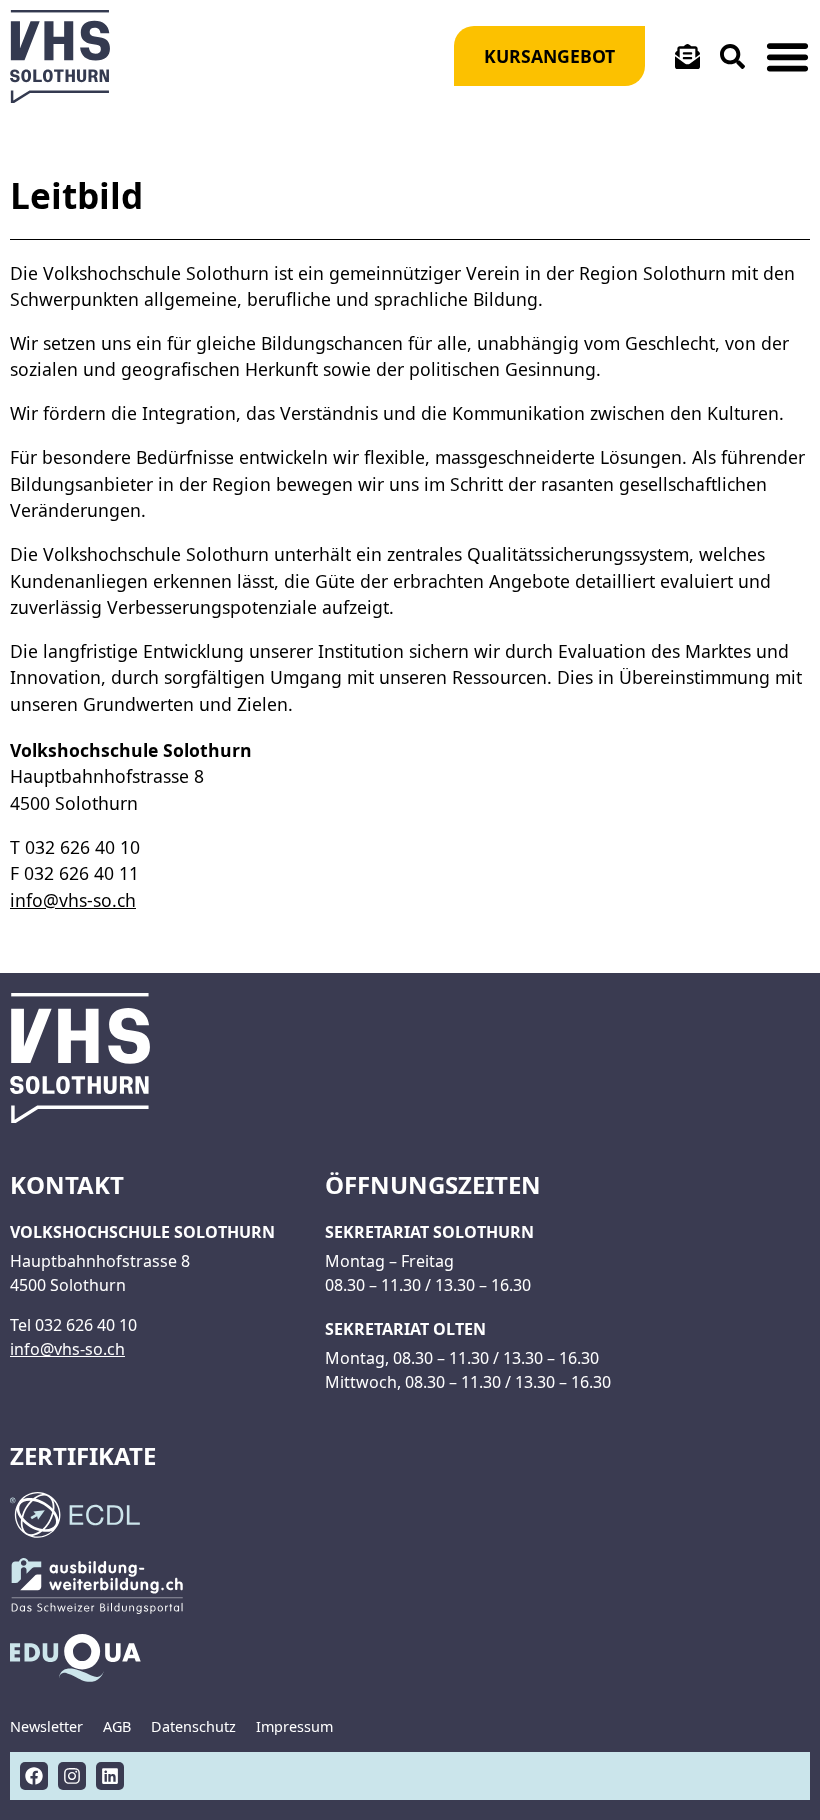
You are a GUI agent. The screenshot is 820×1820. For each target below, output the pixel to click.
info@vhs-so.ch (73, 900)
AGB (117, 1726)
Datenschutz (193, 1726)
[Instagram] (72, 1776)
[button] (787, 56)
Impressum (294, 1726)
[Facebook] (34, 1776)
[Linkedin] (110, 1776)
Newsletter (46, 1726)
